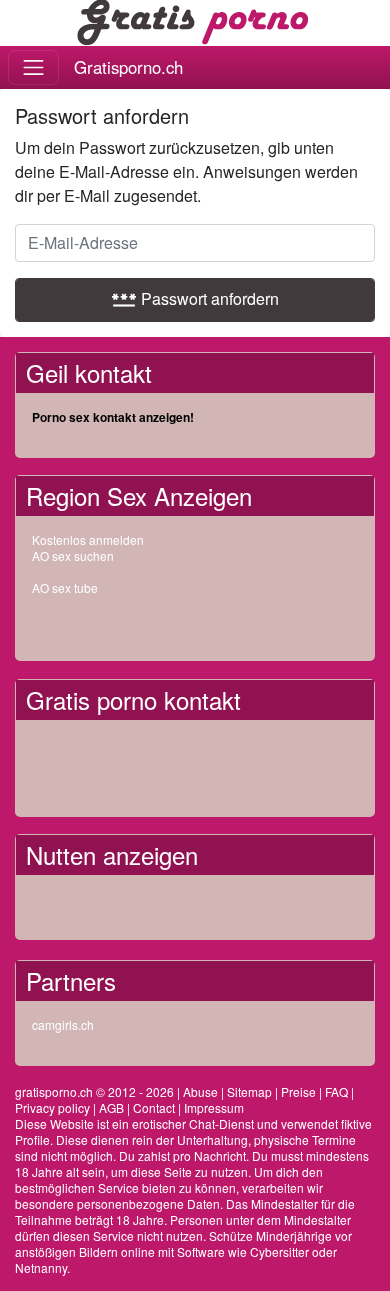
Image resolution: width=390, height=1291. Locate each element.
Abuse (200, 1091)
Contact (154, 1107)
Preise (298, 1091)
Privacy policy (52, 1107)
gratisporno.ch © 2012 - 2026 (94, 1091)
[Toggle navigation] (33, 67)
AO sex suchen (73, 555)
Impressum (214, 1107)
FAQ (336, 1091)
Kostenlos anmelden (88, 539)
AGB (111, 1107)
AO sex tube (65, 587)
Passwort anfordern (195, 299)
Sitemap (249, 1091)
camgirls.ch (63, 1024)
